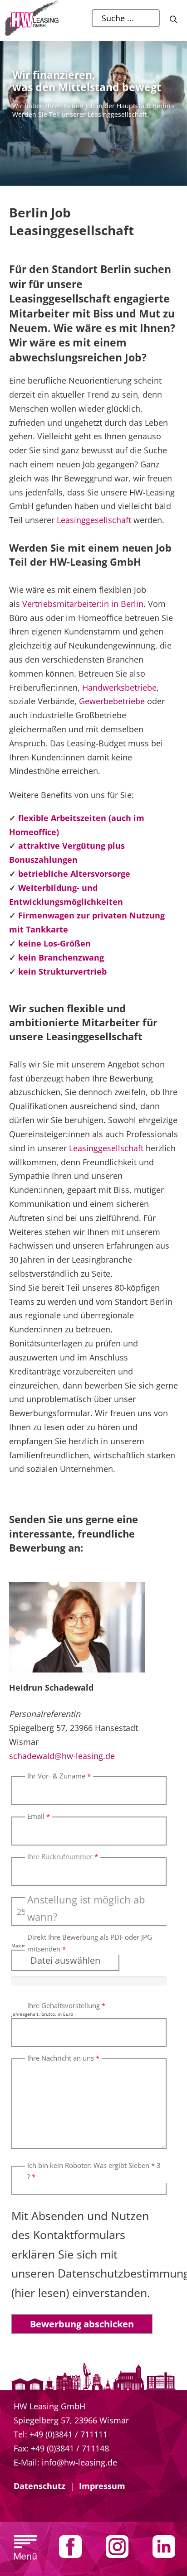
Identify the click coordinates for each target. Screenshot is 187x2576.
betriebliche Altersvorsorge (74, 874)
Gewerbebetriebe (112, 701)
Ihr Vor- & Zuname (59, 1776)
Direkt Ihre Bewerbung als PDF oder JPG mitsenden (90, 1943)
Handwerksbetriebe (119, 687)
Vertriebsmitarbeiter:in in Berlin (83, 604)
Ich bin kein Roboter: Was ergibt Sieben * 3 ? (94, 2171)
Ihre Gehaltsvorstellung (66, 2005)
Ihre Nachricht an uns (63, 2058)
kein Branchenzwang (61, 957)
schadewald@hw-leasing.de (62, 1756)
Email (39, 1816)
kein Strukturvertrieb (62, 971)
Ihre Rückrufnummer (63, 1856)
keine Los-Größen (54, 943)
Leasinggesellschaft (94, 520)
